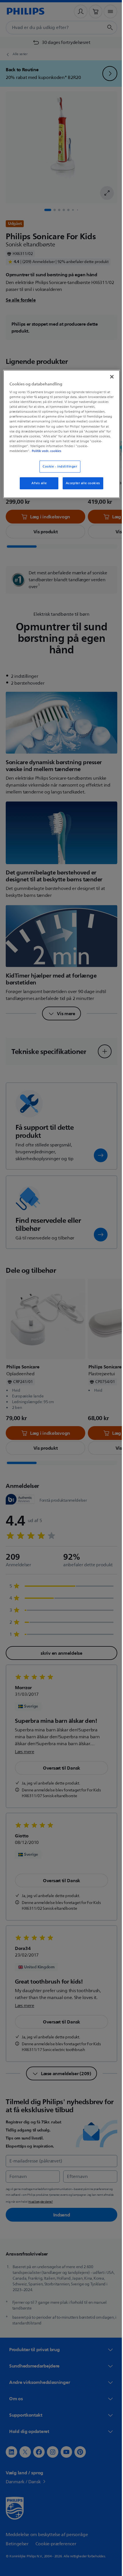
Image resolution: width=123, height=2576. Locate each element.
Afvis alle (37, 483)
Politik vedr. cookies (70, 451)
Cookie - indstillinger (58, 467)
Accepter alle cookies (81, 483)
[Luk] (108, 376)
